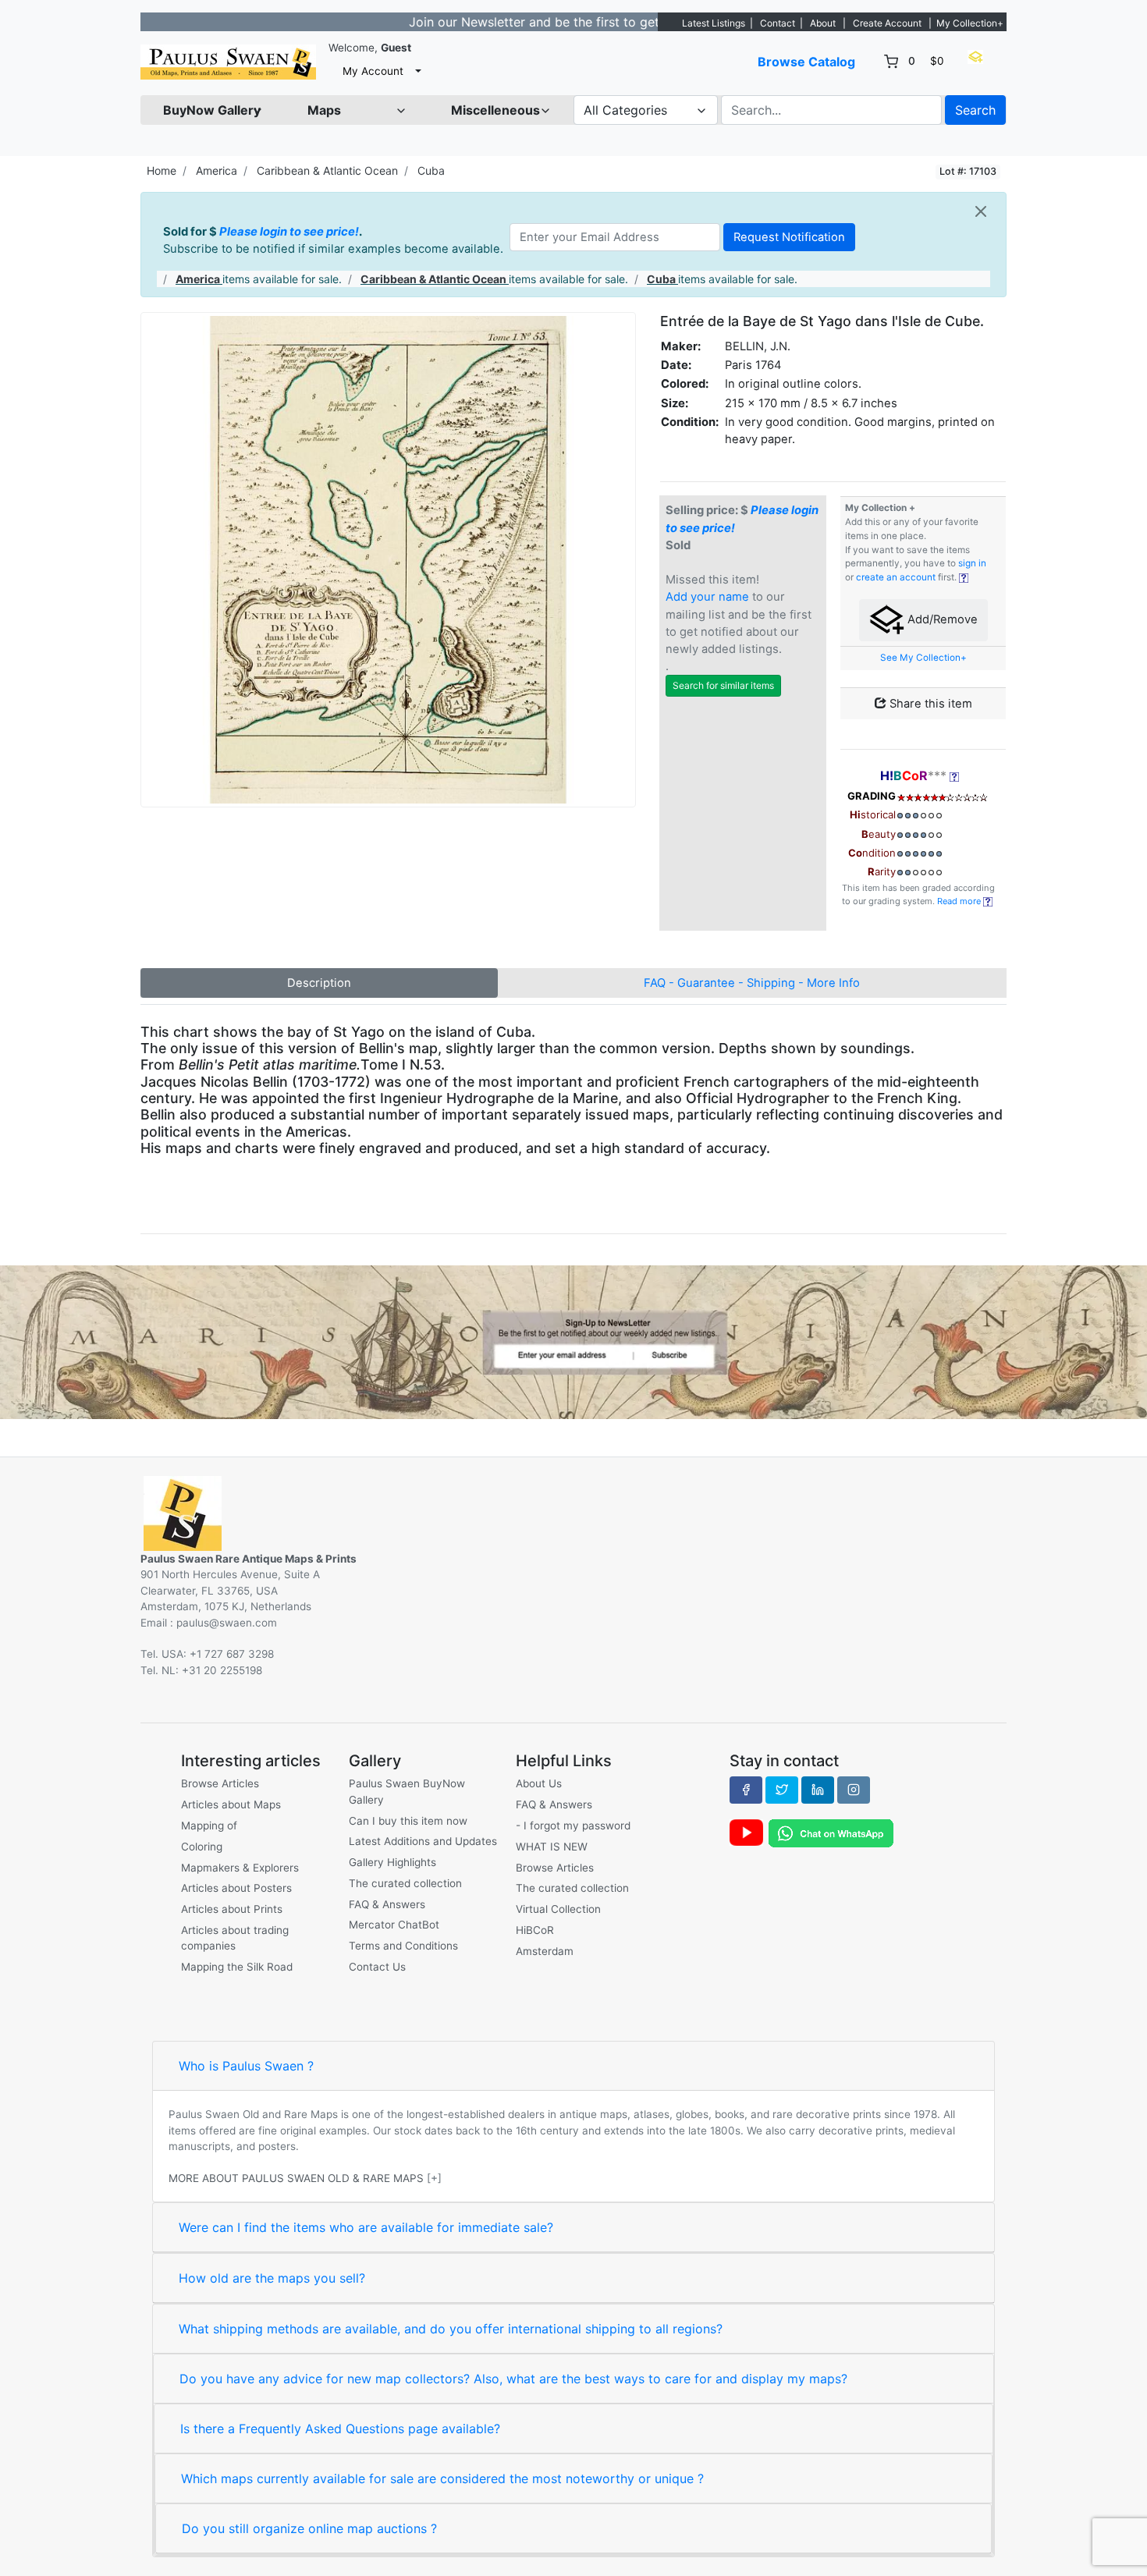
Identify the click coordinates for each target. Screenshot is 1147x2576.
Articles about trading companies (235, 1938)
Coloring (202, 1847)
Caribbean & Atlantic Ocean (327, 170)
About (823, 23)
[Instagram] (854, 1790)
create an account (896, 577)
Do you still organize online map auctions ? (309, 2528)
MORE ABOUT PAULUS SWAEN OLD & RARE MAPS (296, 2178)
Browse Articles (220, 1783)
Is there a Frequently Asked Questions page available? (340, 2429)
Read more (960, 901)
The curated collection (405, 1883)
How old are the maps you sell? (272, 2278)
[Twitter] (782, 1790)
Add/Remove (941, 619)
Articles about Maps (231, 1804)
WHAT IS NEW (552, 1847)
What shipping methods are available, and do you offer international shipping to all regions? (451, 2329)
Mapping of (209, 1826)
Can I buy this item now (408, 1821)
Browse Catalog (806, 62)
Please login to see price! (289, 232)
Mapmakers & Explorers (240, 1868)
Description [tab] (319, 983)
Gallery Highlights (392, 1862)
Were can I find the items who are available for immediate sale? (366, 2227)
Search (975, 110)
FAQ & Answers (387, 1904)
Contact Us (377, 1967)
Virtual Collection (558, 1909)
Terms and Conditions (403, 1946)
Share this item (929, 704)
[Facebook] (746, 1790)
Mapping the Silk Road (237, 1967)
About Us (539, 1783)
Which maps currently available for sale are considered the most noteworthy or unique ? (442, 2478)
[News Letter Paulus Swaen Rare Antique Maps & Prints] (573, 1341)
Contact (778, 23)
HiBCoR (535, 1930)
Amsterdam (545, 1951)
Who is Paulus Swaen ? (246, 2066)
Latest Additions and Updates (423, 1841)
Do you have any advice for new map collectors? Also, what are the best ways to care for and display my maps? (513, 2379)
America (217, 170)
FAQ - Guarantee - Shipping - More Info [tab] (752, 983)
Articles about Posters (236, 1888)
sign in (972, 563)
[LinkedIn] (818, 1790)
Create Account (887, 23)
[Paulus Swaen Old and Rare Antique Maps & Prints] (228, 62)
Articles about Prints (232, 1909)
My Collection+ (970, 23)
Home (162, 170)
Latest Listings (714, 23)
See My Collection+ (923, 658)
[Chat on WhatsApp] (831, 1833)
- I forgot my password (573, 1826)
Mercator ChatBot (394, 1925)
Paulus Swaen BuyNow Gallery (407, 1791)
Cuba (431, 170)
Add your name (707, 597)
